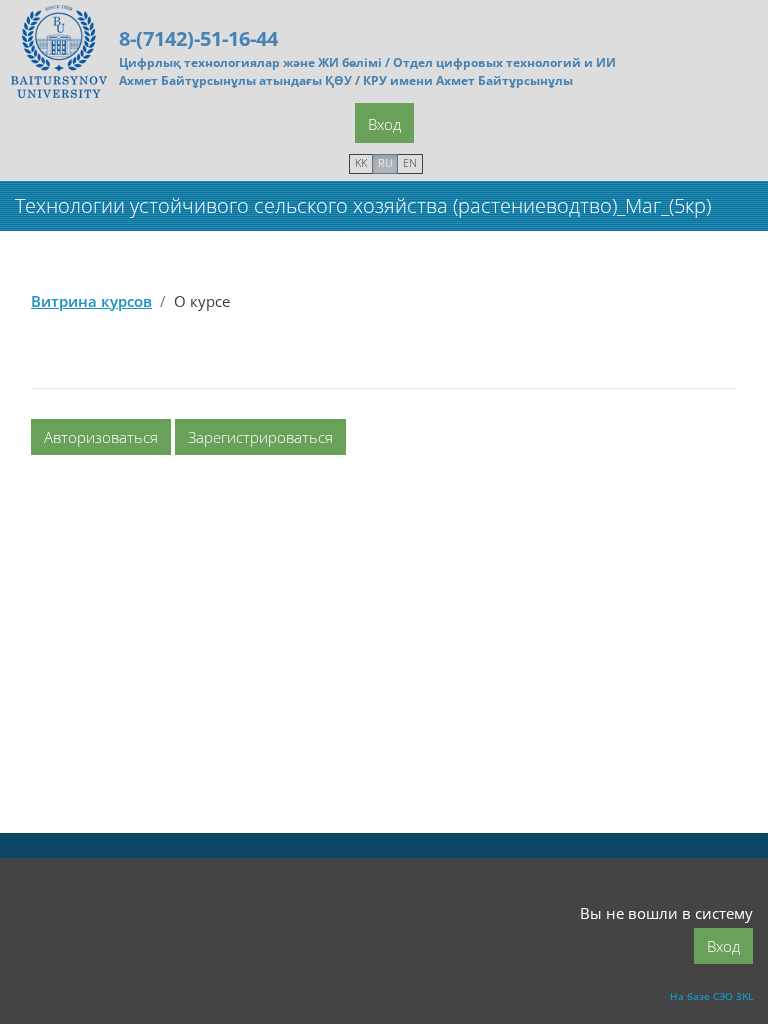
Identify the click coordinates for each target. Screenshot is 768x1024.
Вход (384, 124)
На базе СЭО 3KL (711, 996)
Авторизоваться (101, 437)
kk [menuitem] (361, 162)
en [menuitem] (410, 162)
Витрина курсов (91, 301)
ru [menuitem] (385, 162)
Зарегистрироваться (260, 437)
